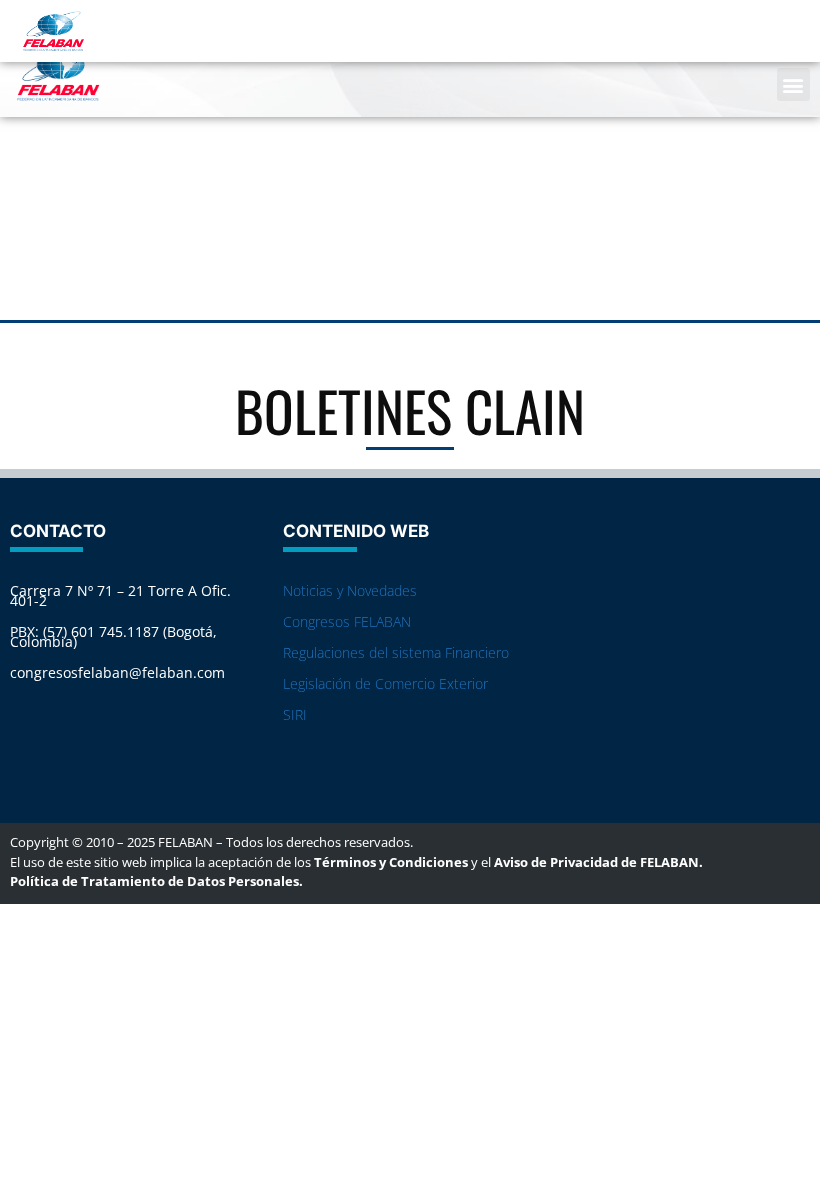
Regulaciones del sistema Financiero (396, 652)
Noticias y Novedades (350, 590)
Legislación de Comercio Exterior (385, 683)
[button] (793, 84)
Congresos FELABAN (347, 621)
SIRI (295, 714)
